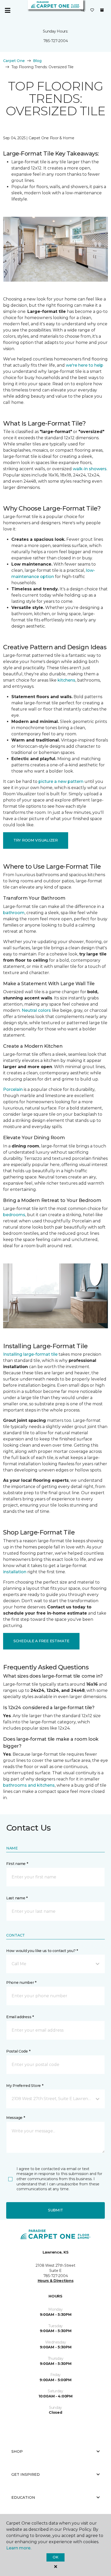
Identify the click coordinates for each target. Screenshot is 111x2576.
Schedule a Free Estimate (41, 1641)
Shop (17, 2451)
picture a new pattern (61, 781)
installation (15, 1572)
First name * (17, 1864)
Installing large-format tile (30, 1354)
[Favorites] (92, 10)
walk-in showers (90, 469)
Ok (55, 2557)
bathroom (14, 913)
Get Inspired (26, 2474)
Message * (15, 2118)
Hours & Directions (56, 2281)
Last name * (17, 1898)
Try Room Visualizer (36, 840)
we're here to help (85, 365)
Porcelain (13, 1089)
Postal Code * (18, 2051)
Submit (55, 2210)
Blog (37, 61)
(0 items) (102, 10)
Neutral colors (36, 1010)
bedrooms (14, 1215)
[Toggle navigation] (7, 10)
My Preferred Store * (25, 2086)
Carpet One (14, 61)
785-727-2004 (56, 41)
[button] (83, 10)
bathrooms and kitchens (29, 1785)
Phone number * (21, 1983)
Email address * (20, 2017)
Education (23, 2497)
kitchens (66, 680)
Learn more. (19, 2548)
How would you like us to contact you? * (42, 1951)
